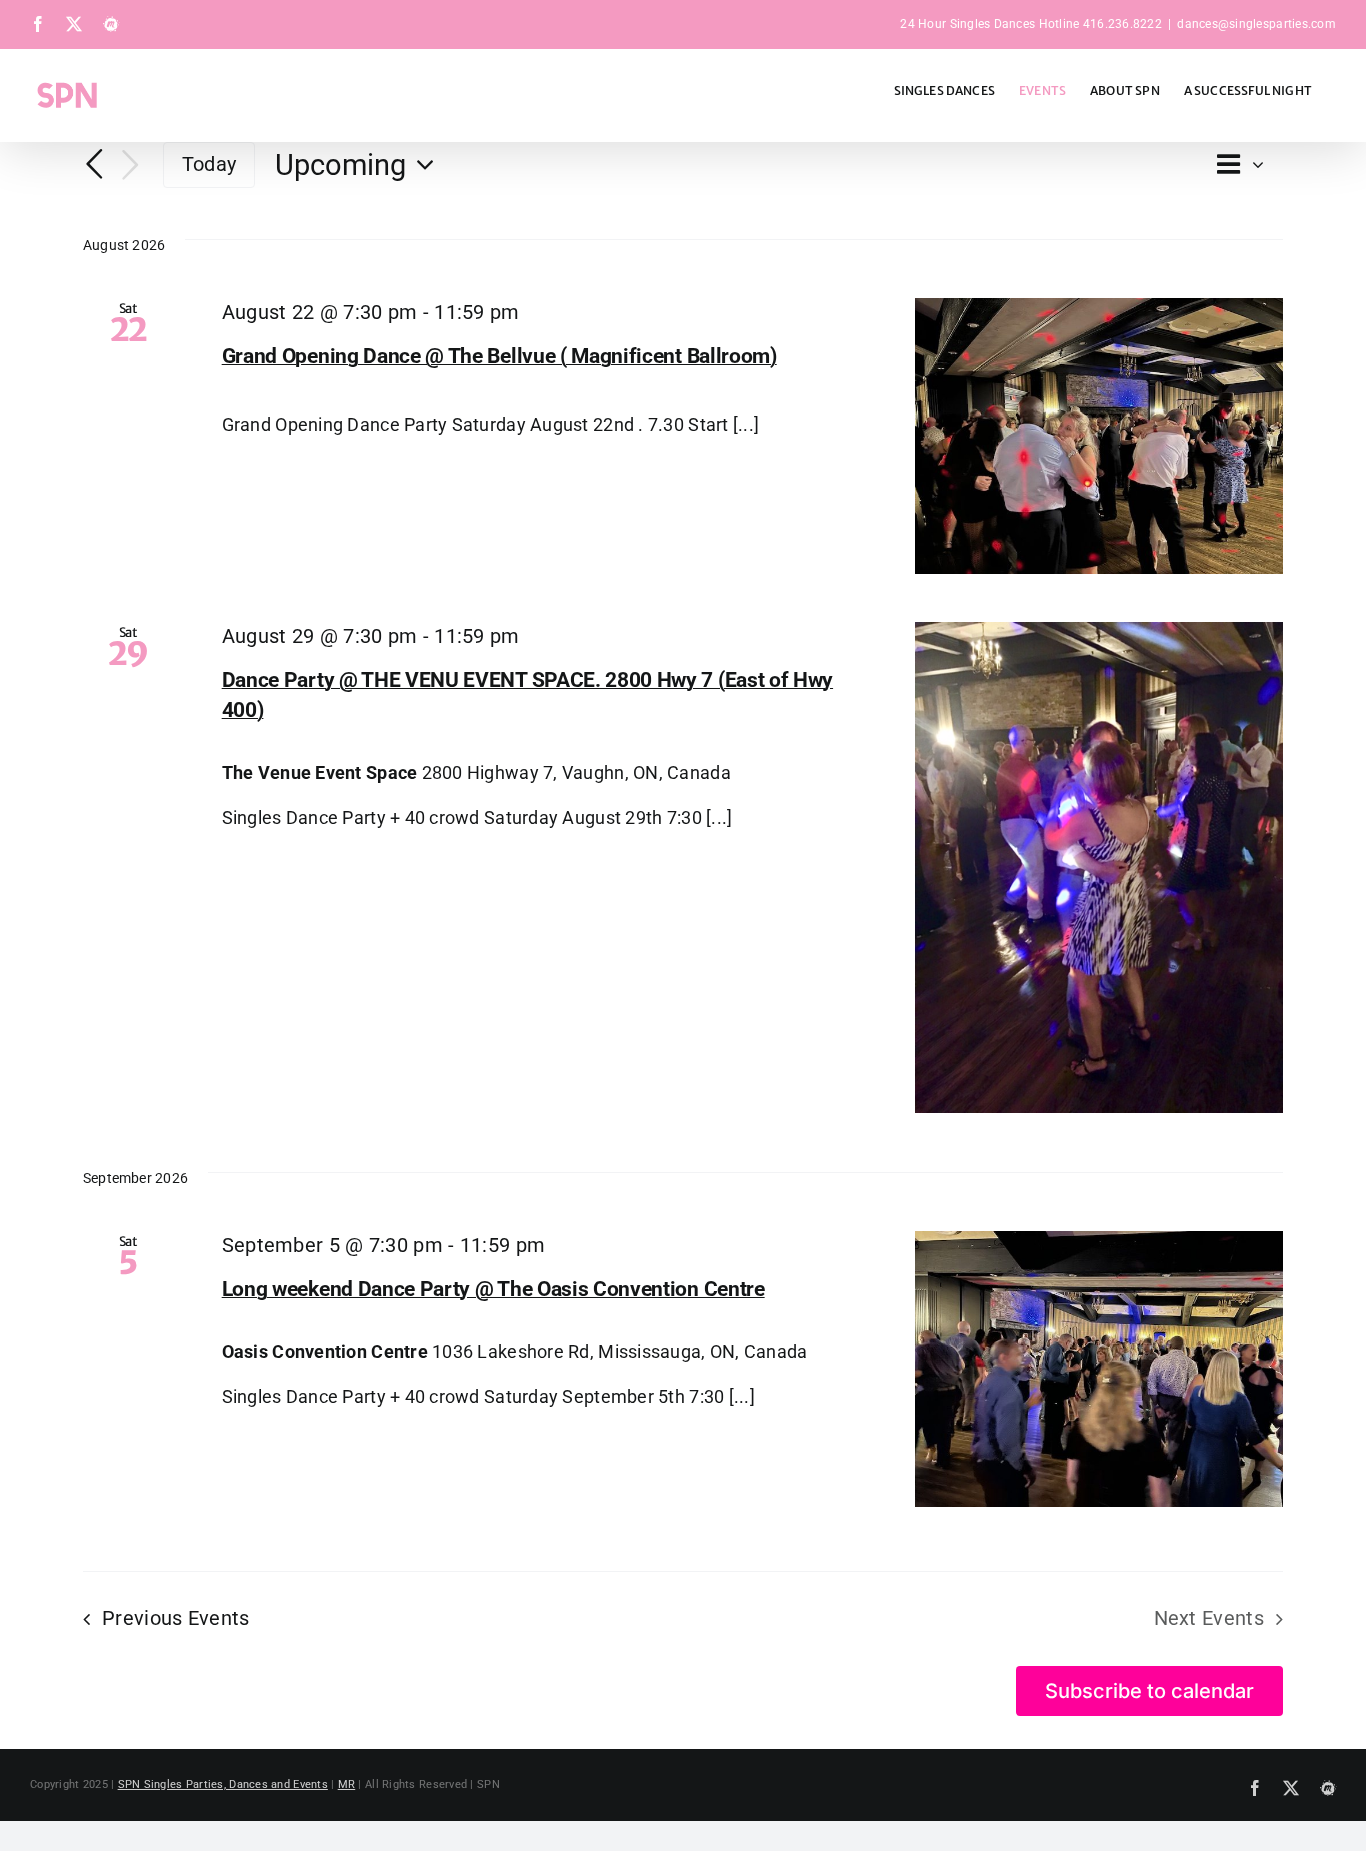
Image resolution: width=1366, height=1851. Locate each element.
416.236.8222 (1122, 24)
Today (209, 164)
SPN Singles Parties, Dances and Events (223, 1784)
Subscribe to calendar (1149, 1691)
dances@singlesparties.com (1256, 24)
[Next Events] (131, 165)
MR (347, 1784)
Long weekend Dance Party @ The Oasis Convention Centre (493, 1289)
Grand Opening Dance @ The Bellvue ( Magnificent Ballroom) (499, 356)
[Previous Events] (95, 164)
